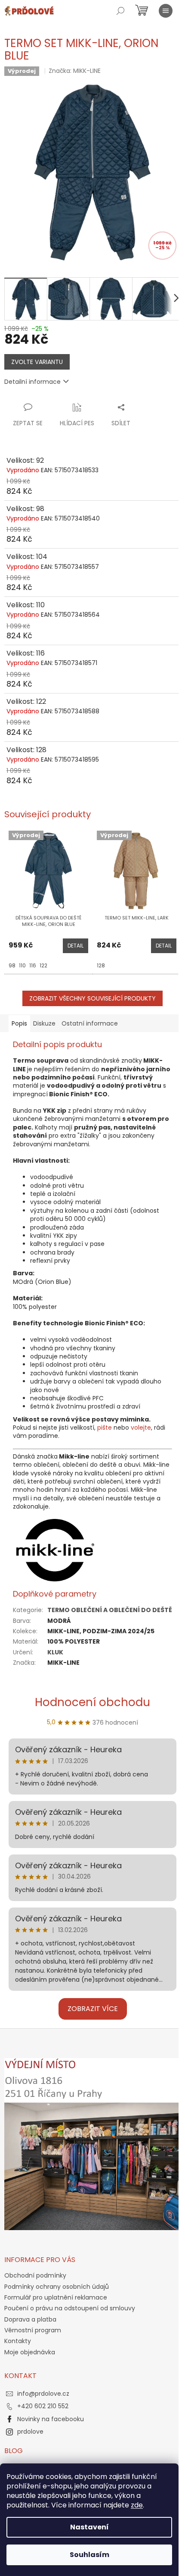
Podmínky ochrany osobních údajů (57, 2287)
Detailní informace (32, 382)
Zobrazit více (93, 2009)
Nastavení (89, 2527)
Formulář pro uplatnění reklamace (56, 2297)
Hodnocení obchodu (92, 1702)
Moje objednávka (30, 2352)
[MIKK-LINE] (55, 1550)
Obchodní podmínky (35, 2275)
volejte (141, 1428)
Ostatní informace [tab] (90, 1023)
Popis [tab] (19, 1023)
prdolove (30, 2432)
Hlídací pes (77, 423)
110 (22, 965)
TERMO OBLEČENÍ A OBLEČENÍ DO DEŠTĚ (110, 1610)
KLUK (55, 1652)
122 (43, 965)
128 (101, 965)
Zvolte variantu (37, 362)
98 (12, 965)
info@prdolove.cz (43, 2394)
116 (33, 965)
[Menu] (166, 11)
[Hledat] (120, 11)
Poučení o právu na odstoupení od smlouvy (70, 2308)
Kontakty (18, 2341)
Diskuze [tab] (44, 1023)
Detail (76, 946)
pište (105, 1428)
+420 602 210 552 (43, 2406)
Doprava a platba (30, 2319)
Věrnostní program (33, 2330)
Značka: (75, 71)
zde (137, 2505)
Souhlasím (89, 2555)
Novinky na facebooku (51, 2419)
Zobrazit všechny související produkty (92, 998)
